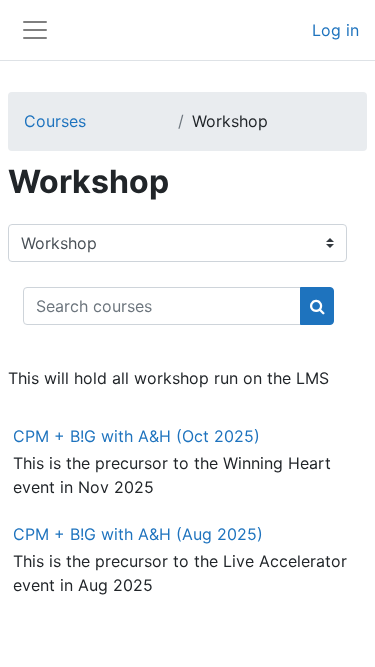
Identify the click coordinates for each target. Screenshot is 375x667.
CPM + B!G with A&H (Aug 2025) (138, 534)
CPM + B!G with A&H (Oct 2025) (136, 436)
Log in (335, 30)
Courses (55, 121)
